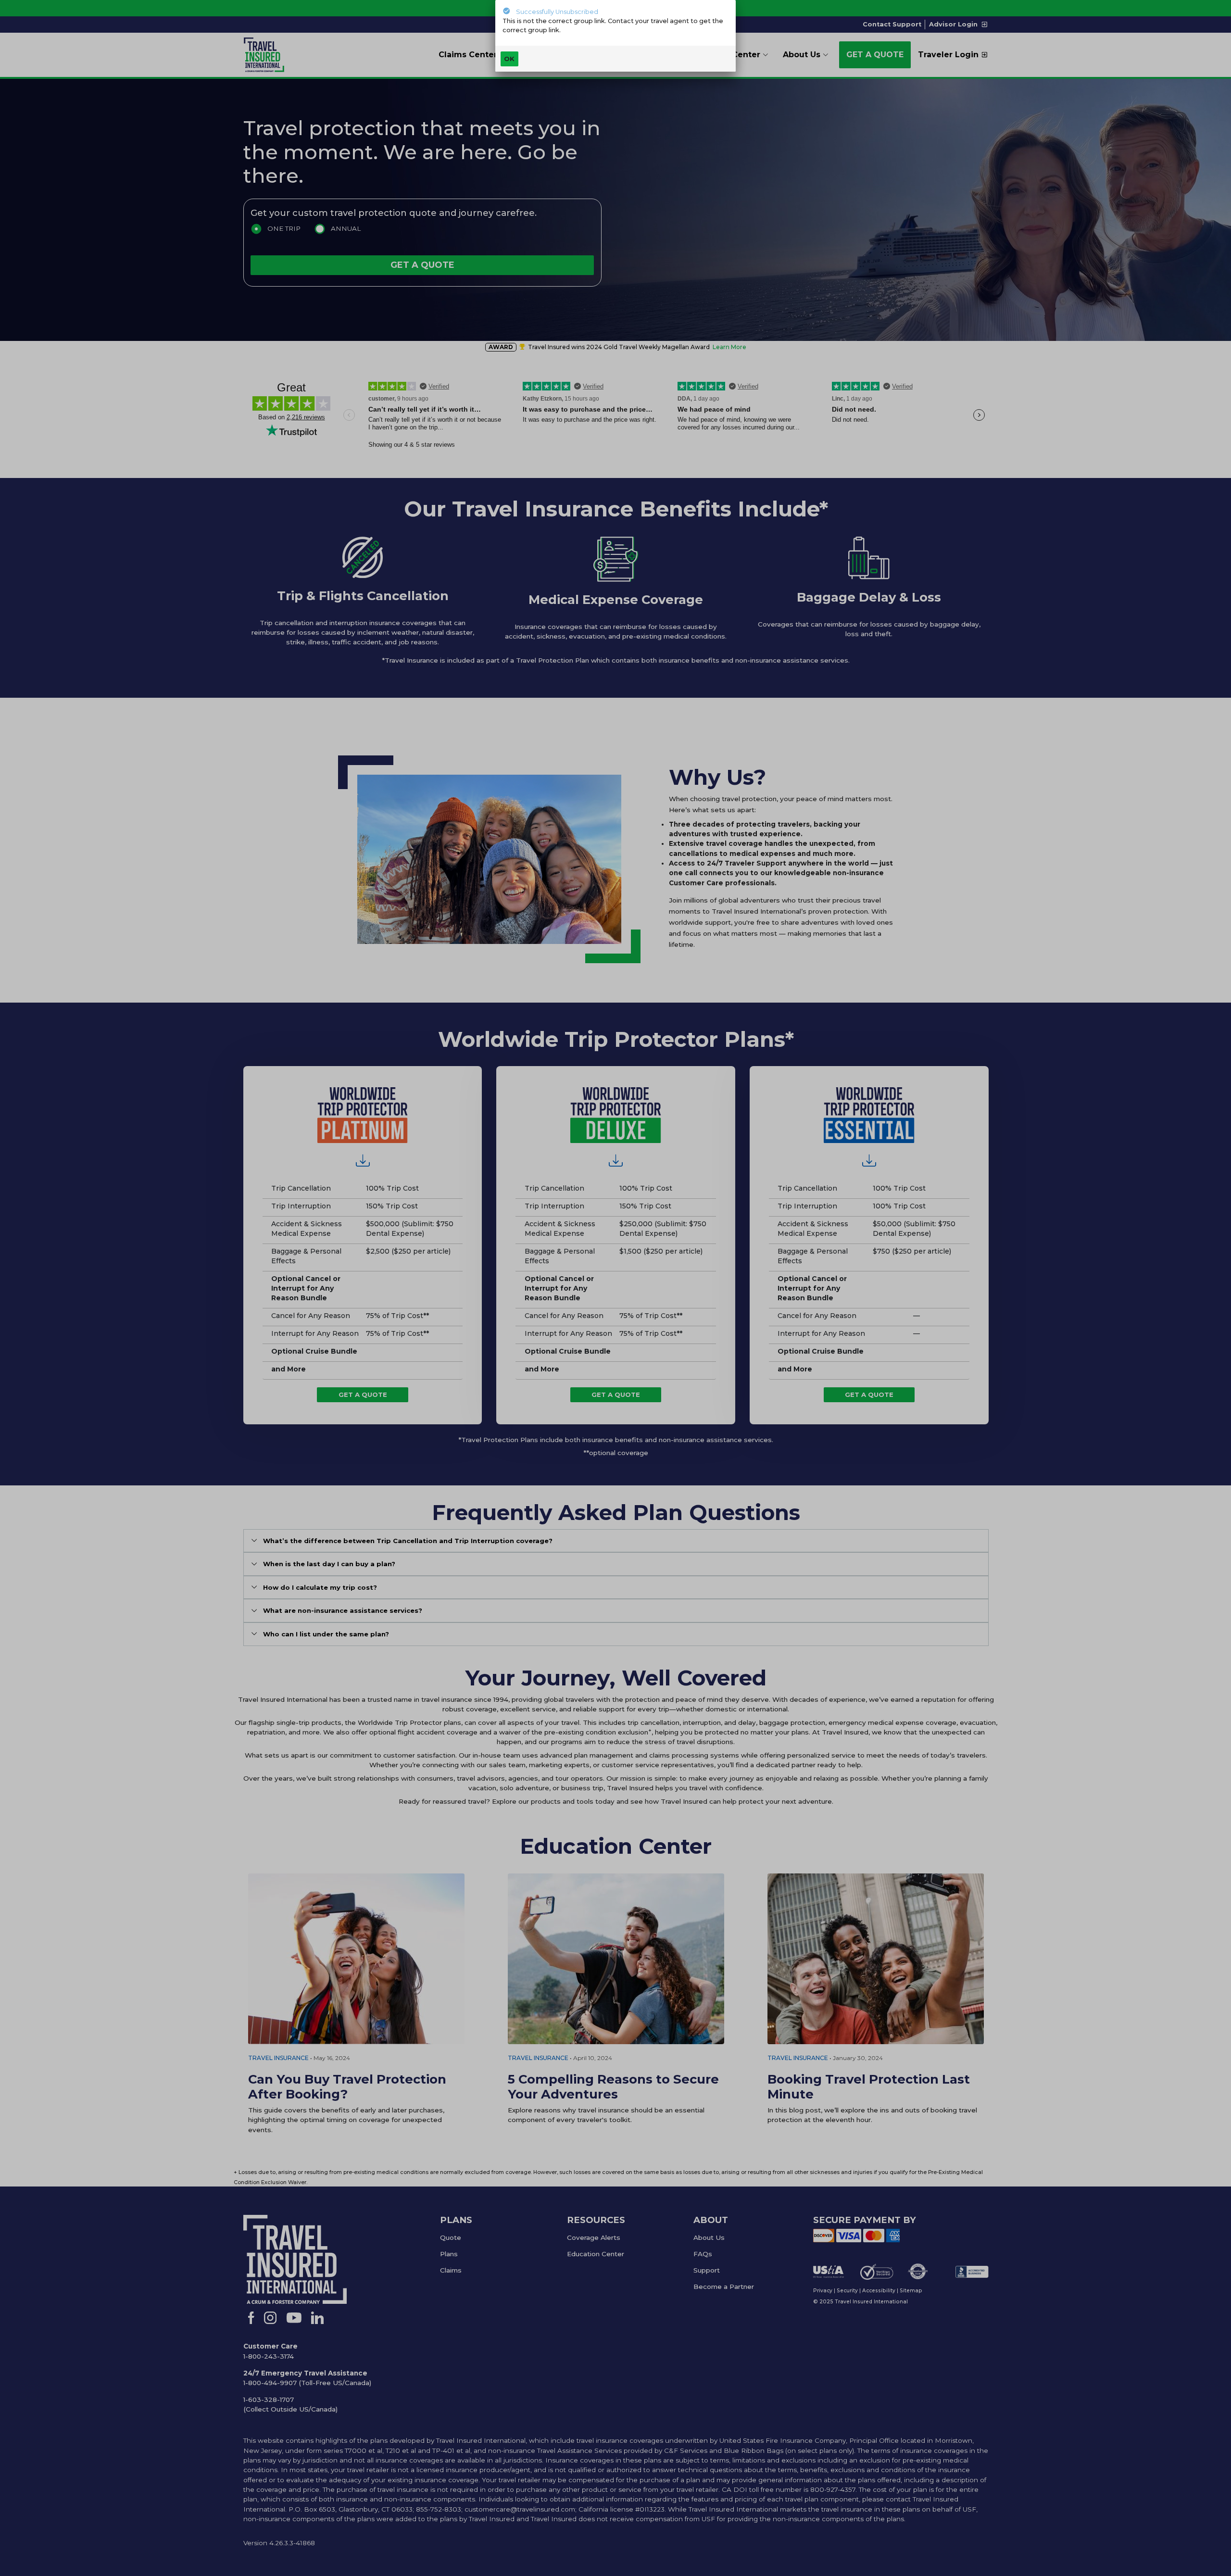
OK (509, 59)
